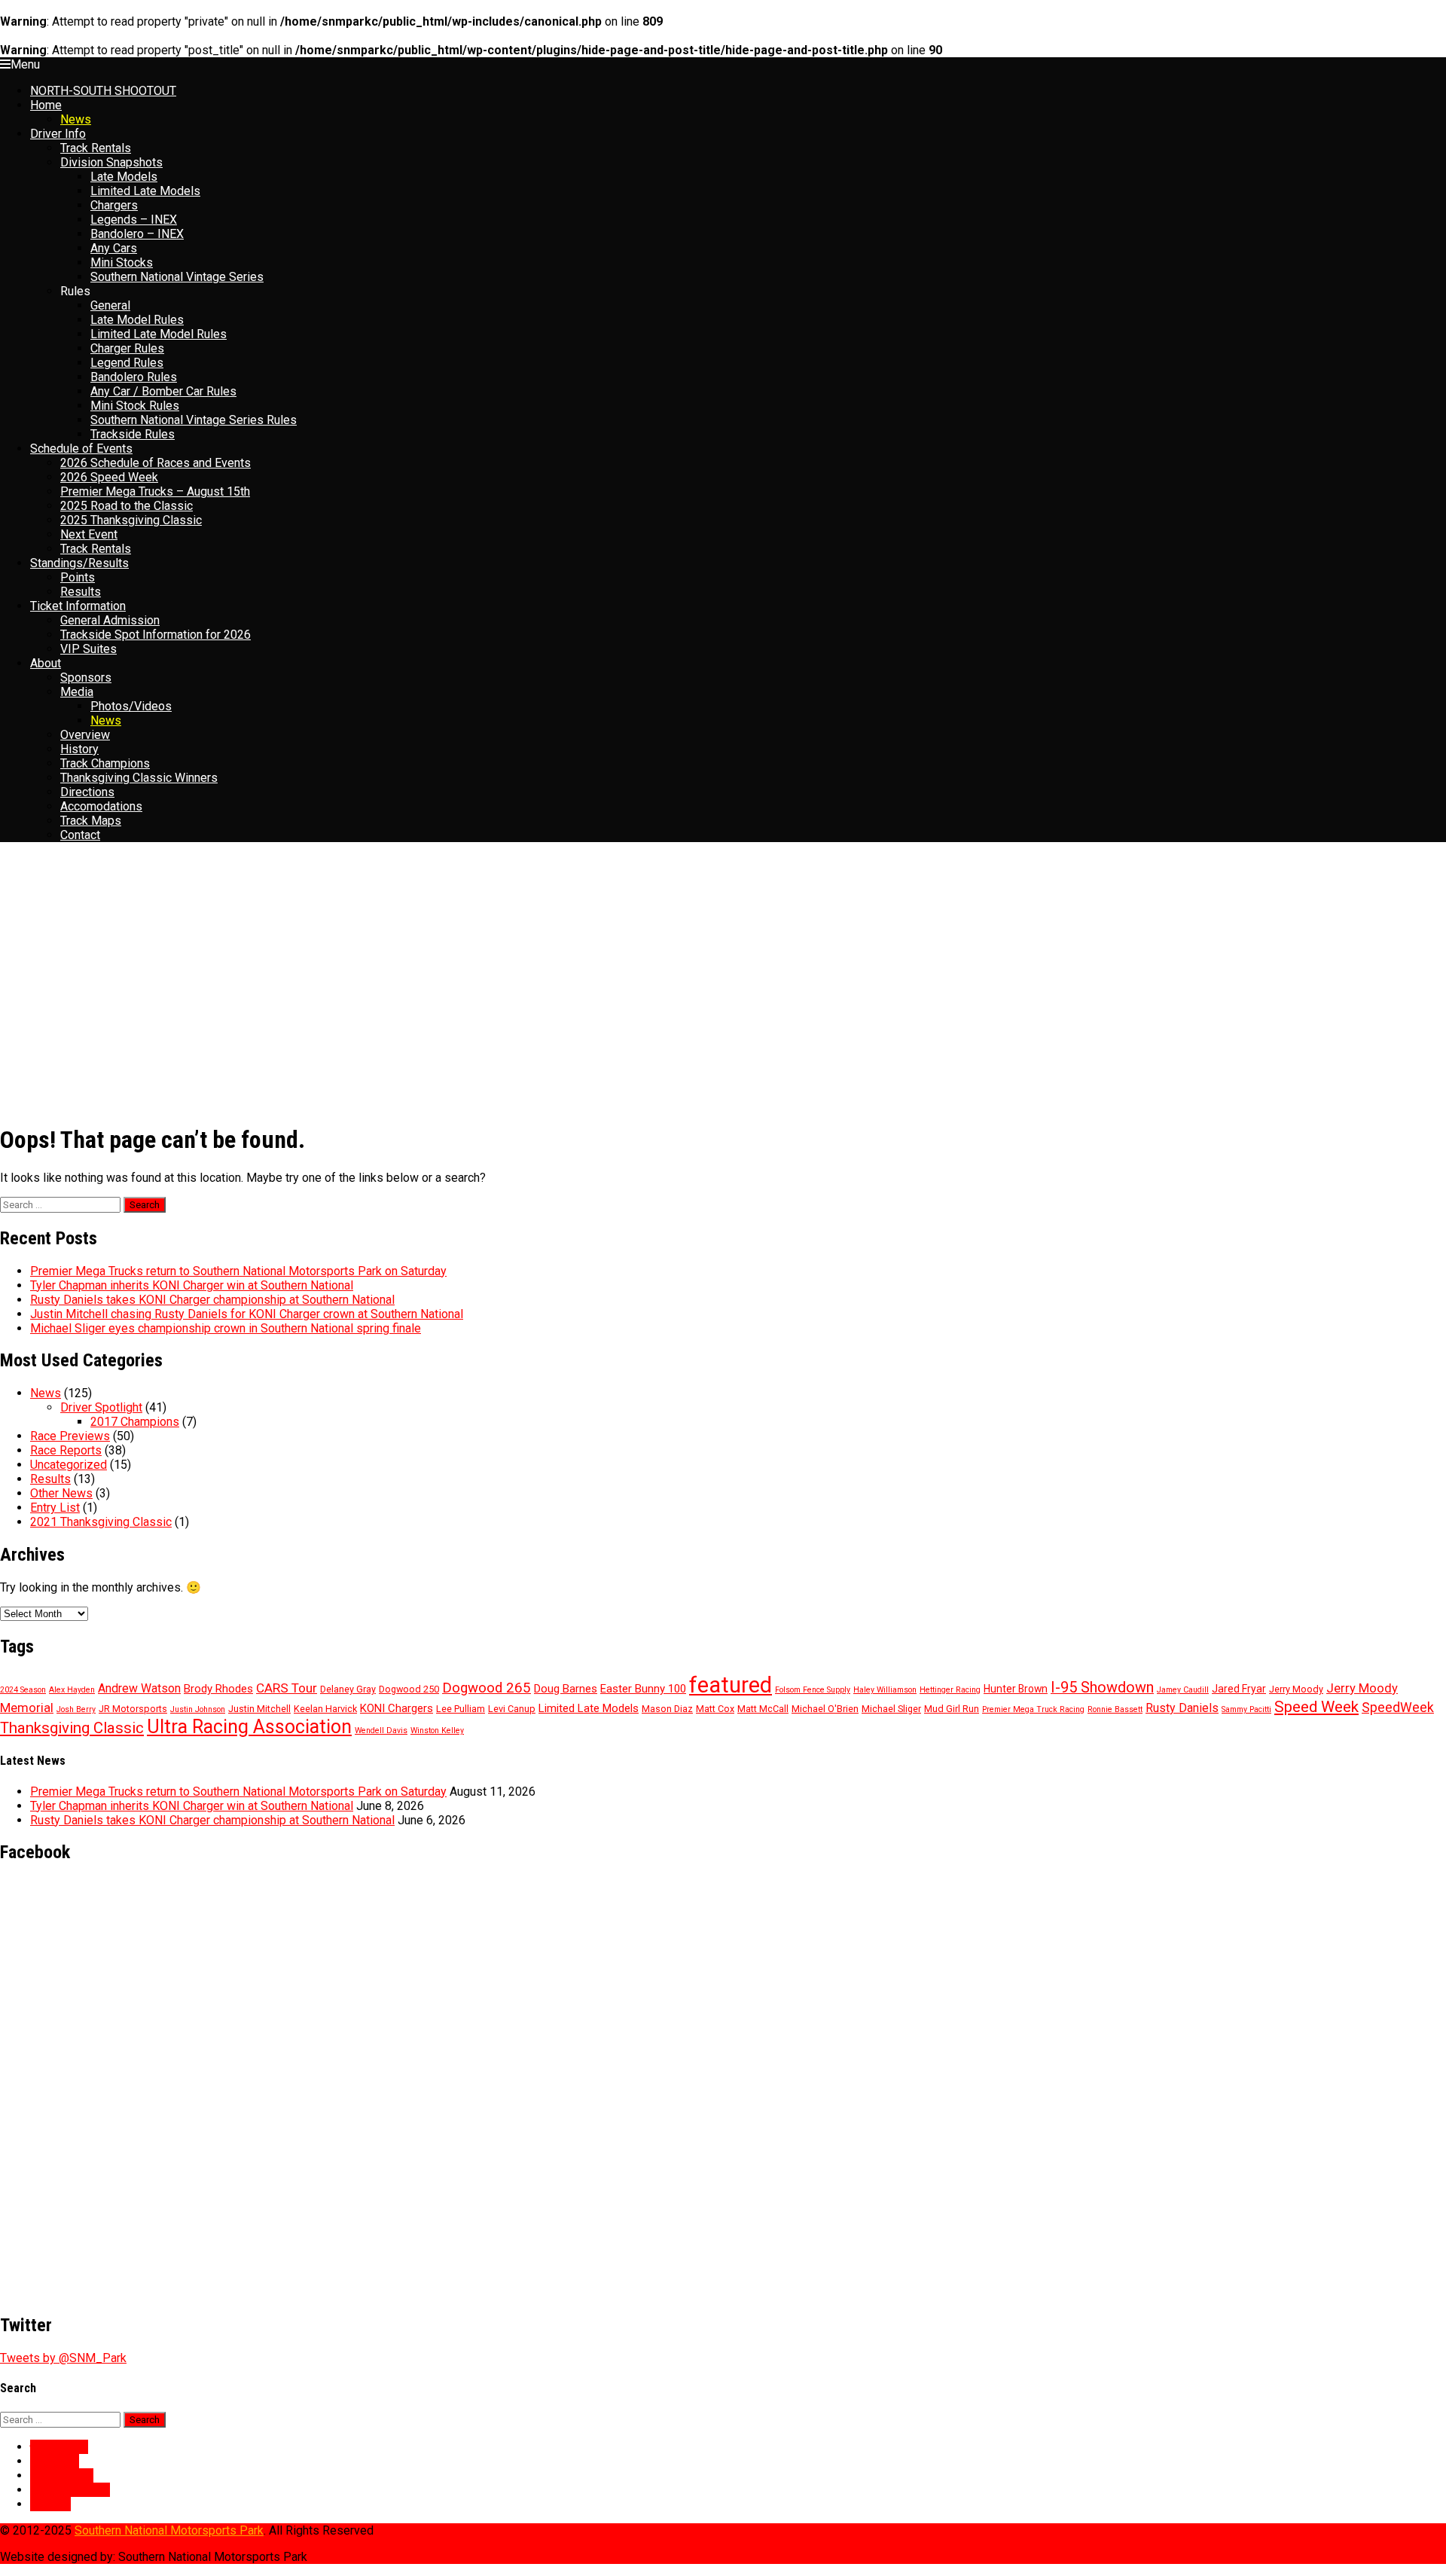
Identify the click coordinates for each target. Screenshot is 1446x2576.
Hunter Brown (1016, 1689)
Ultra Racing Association (249, 1727)
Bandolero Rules (134, 377)
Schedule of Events (81, 449)
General (110, 305)
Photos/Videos (131, 706)
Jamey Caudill (1183, 1690)
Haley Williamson (885, 1690)
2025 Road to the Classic (127, 506)
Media (77, 692)
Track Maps (91, 821)
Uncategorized (69, 1465)
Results (81, 592)
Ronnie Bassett (1115, 1709)
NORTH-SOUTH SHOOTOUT (103, 91)
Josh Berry (76, 1709)
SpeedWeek (1398, 1708)
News (76, 119)
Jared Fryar (1239, 1689)
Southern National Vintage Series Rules (194, 420)
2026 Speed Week (109, 477)
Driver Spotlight (101, 1407)
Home (46, 105)
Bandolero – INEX (137, 234)
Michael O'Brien (825, 1709)
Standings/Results (79, 563)
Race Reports (66, 1450)
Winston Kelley (437, 1731)
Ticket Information (78, 606)
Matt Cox (715, 1709)
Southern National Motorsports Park (169, 2530)
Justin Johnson (198, 1709)
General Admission (110, 620)
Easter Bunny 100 (643, 1689)
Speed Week (1316, 1707)
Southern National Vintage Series (177, 277)
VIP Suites (88, 649)
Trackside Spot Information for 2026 (156, 635)
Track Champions (105, 763)
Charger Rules (127, 348)
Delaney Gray (348, 1689)
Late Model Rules (137, 320)
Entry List (55, 1508)
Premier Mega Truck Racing (1033, 1709)
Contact (80, 835)
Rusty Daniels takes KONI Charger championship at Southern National (212, 1300)
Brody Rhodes (218, 1689)
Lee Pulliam (461, 1709)
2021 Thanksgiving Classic (101, 1522)
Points (78, 577)
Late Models (124, 177)
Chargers (114, 205)
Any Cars (114, 248)
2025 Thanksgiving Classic (131, 520)
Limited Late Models (145, 191)
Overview (85, 735)
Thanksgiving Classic (72, 1728)
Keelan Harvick (325, 1709)
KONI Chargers (397, 1708)
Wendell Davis (381, 1731)
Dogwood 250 (409, 1689)
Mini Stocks (122, 262)
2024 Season (23, 1690)
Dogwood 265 (487, 1688)
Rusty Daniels (1182, 1708)
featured (731, 1685)
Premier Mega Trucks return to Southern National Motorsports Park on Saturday (238, 1271)
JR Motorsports (133, 1709)
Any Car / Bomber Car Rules (163, 391)
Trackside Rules (133, 434)
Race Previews (70, 1436)
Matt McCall (763, 1709)
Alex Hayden (72, 1690)
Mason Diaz (667, 1709)
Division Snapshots (111, 162)
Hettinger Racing (950, 1690)
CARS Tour (287, 1688)
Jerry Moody (1296, 1689)
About (46, 663)
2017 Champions (135, 1422)
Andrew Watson (139, 1688)
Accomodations (101, 806)
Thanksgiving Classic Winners (139, 778)
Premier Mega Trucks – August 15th (155, 491)
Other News (61, 1493)
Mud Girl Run (952, 1709)
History (79, 749)
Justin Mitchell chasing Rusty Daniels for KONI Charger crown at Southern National (247, 1314)
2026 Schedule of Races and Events (156, 463)
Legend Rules (127, 363)
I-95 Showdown (1102, 1688)
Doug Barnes (566, 1689)
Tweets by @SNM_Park (63, 2358)
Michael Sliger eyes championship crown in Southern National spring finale (226, 1328)
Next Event (89, 534)
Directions (87, 792)
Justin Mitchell (259, 1709)
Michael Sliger (891, 1709)
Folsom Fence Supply (813, 1690)
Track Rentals (96, 148)
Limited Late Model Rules (159, 334)
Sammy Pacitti (1246, 1709)
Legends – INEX (134, 220)
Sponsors (86, 678)
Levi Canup (512, 1709)
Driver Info (58, 134)
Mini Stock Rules (135, 406)
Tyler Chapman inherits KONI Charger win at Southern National (192, 1285)
